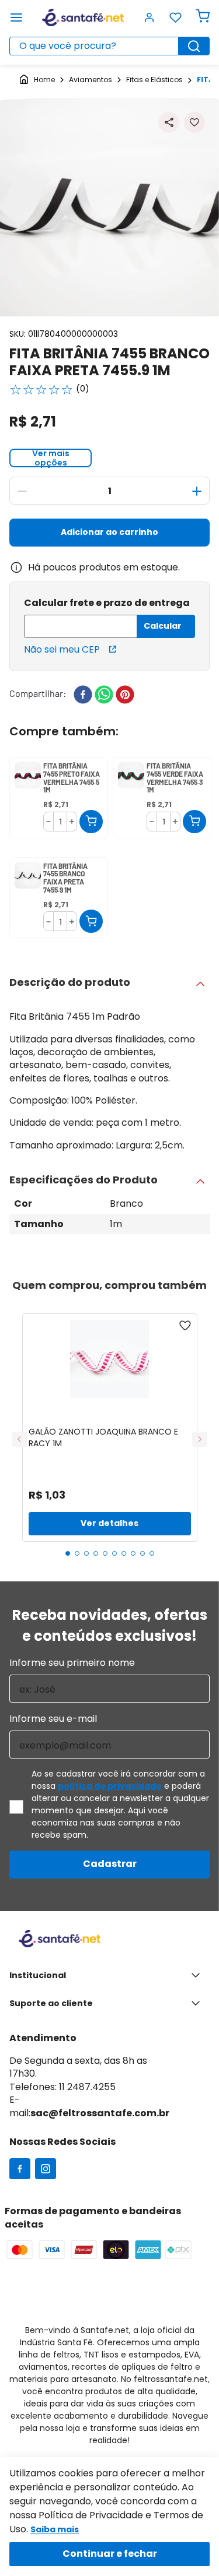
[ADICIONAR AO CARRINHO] (91, 822)
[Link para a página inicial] (37, 80)
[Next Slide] (200, 1439)
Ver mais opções (51, 458)
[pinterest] (125, 696)
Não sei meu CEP (62, 649)
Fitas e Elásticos (154, 80)
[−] (22, 491)
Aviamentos (91, 80)
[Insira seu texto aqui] (20, 2170)
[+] (197, 491)
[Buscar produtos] (194, 46)
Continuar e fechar (110, 2554)
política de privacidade (110, 1786)
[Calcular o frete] (166, 626)
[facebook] (83, 696)
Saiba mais (55, 2529)
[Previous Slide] (19, 1439)
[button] (169, 122)
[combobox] (109, 46)
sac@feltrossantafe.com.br (100, 2113)
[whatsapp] (104, 696)
